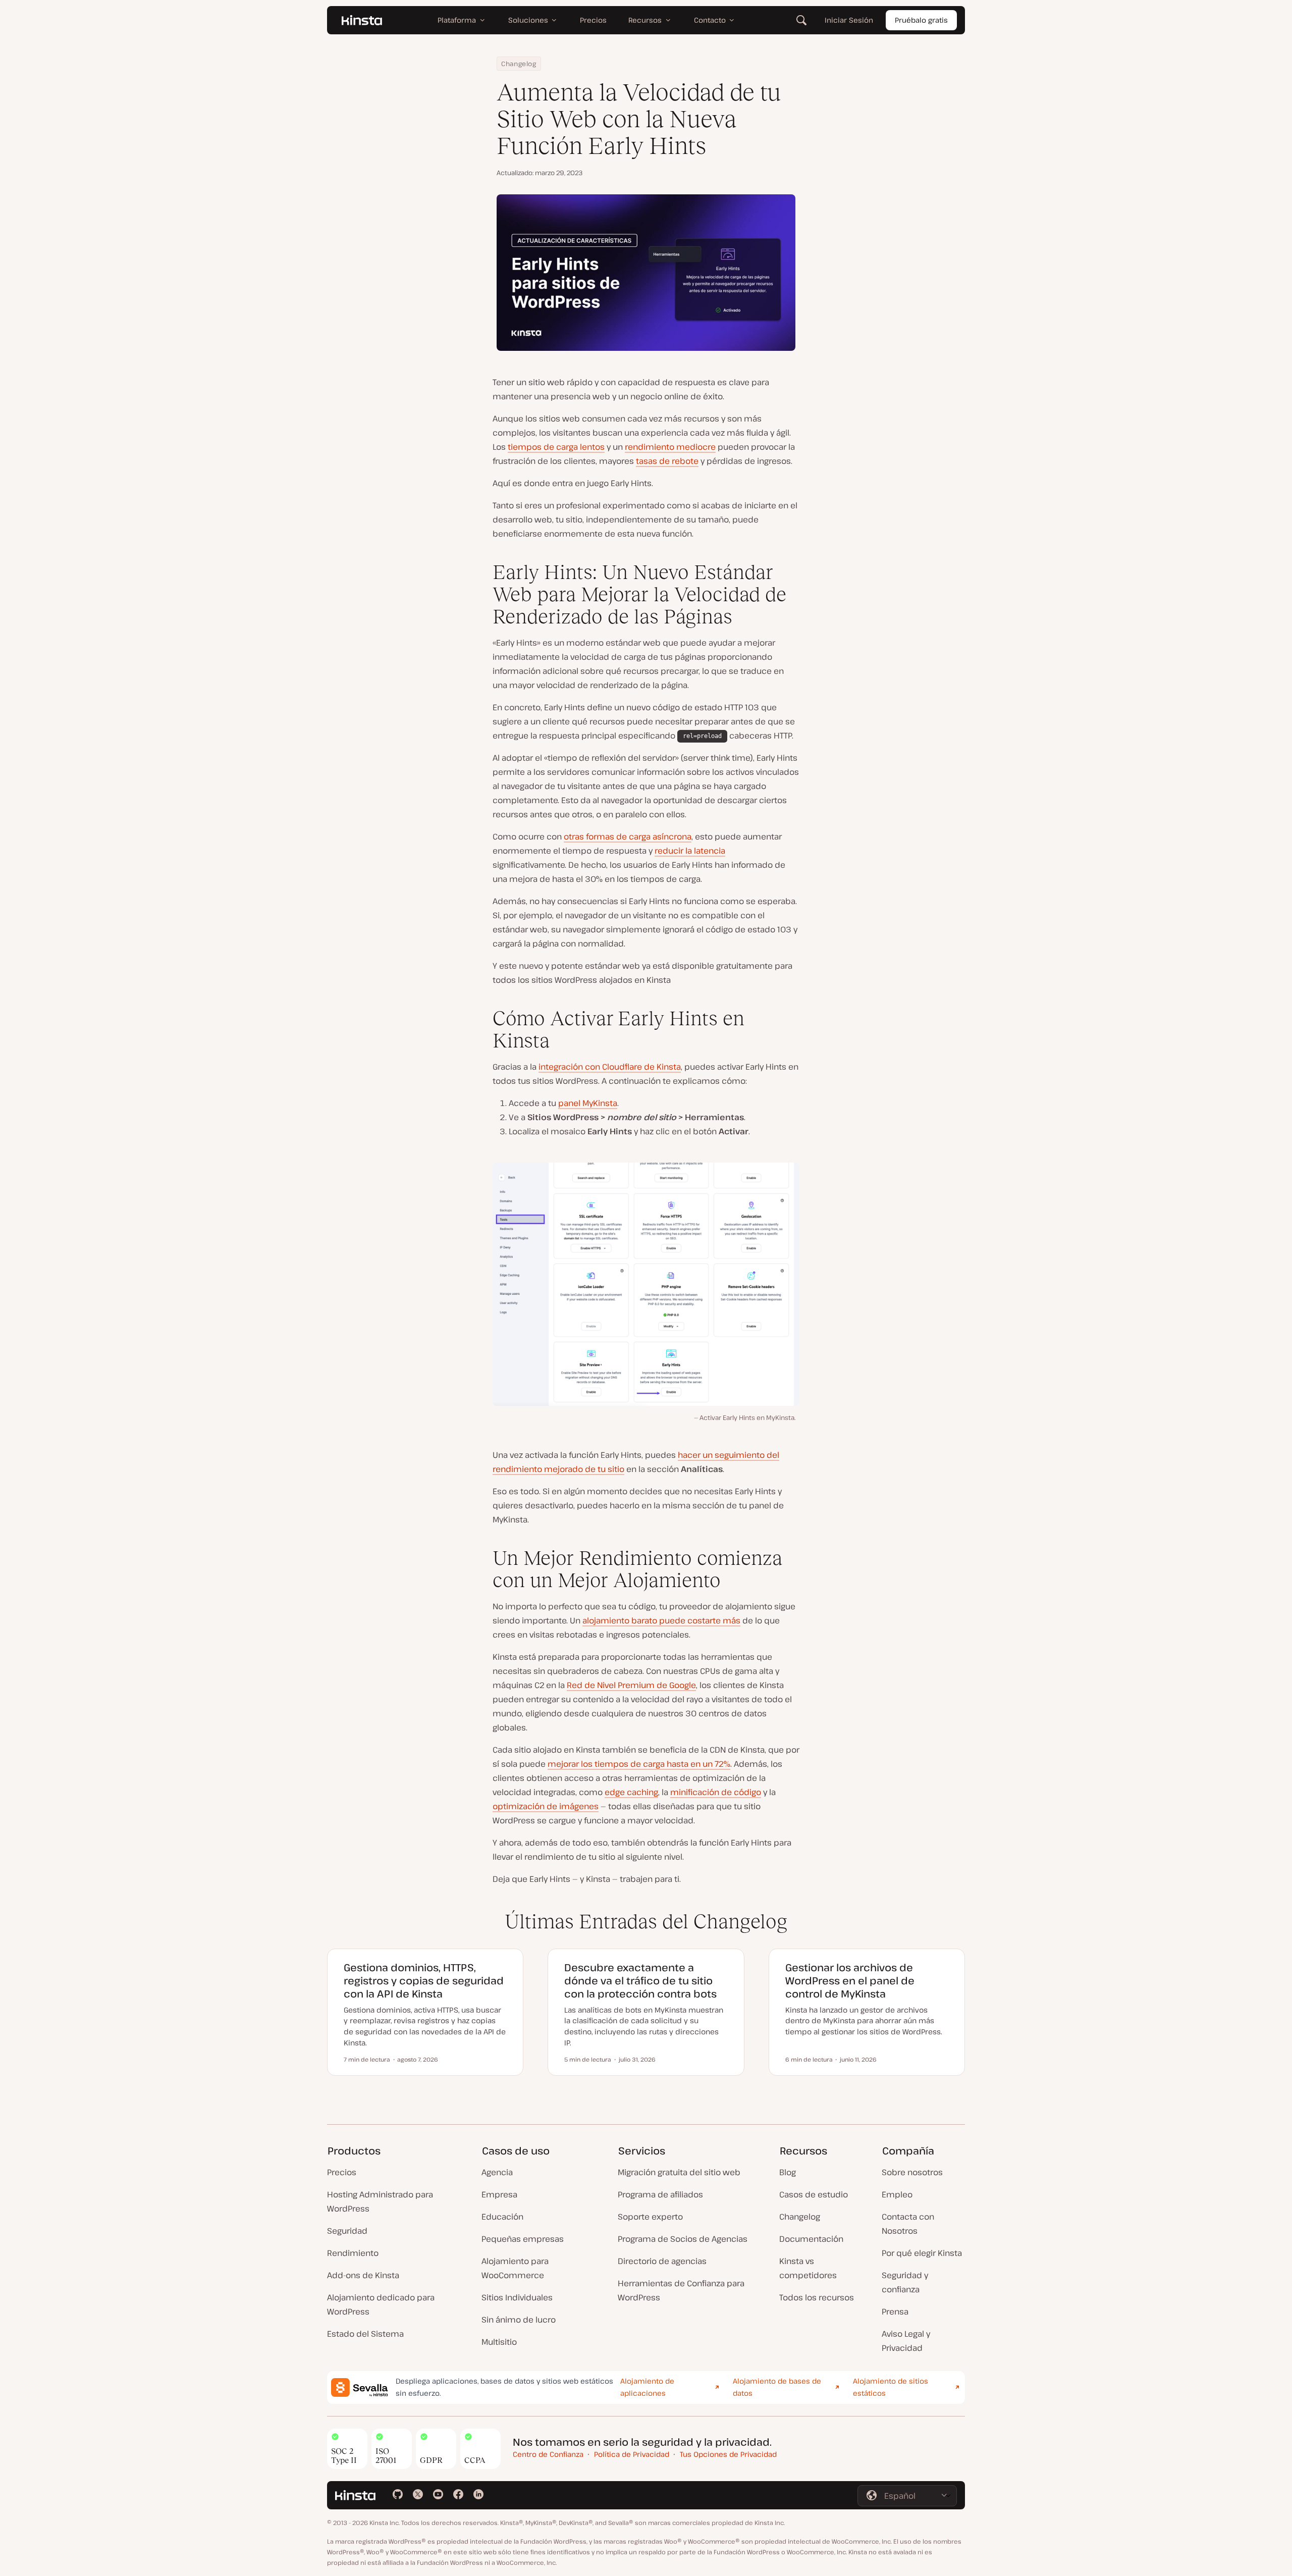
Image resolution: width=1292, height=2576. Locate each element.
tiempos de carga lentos (556, 447)
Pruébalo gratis (921, 20)
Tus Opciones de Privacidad (728, 2454)
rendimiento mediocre (670, 447)
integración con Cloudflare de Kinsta (610, 1067)
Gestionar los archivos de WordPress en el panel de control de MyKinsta (850, 1981)
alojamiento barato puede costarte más (661, 1620)
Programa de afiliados (660, 2194)
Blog (788, 2172)
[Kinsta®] (362, 20)
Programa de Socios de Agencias (683, 2239)
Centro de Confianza (548, 2454)
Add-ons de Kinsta (363, 2275)
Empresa (499, 2194)
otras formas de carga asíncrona (628, 836)
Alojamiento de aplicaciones (647, 2387)
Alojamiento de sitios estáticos (891, 2387)
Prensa (895, 2311)
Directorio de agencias (662, 2261)
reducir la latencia (690, 851)
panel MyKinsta (588, 1103)
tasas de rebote (667, 461)
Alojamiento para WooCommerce (515, 2268)
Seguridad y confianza (905, 2282)
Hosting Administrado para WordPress (380, 2201)
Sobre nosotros (912, 2172)
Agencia (497, 2172)
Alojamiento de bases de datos (777, 2387)
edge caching (631, 1792)
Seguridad (347, 2231)
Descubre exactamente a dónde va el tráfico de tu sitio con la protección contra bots (640, 1981)
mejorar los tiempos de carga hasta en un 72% (639, 1764)
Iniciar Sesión (849, 20)
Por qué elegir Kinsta (922, 2253)
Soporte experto (650, 2217)
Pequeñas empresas (523, 2239)
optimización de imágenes (546, 1806)
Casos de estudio (814, 2194)
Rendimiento (353, 2253)
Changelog (519, 64)
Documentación (811, 2239)
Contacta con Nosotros (908, 2224)
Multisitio (499, 2342)
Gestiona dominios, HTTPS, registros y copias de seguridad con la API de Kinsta (424, 1981)
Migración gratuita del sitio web (679, 2172)
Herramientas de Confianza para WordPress (681, 2290)
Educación (502, 2217)
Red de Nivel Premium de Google (631, 1685)
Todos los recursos (817, 2297)
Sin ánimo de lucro (519, 2320)
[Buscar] (801, 20)
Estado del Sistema (365, 2334)
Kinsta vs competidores (808, 2268)
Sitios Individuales (517, 2297)
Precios (342, 2172)
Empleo (897, 2194)
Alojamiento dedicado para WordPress (381, 2304)
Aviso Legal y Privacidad (906, 2341)
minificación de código (716, 1792)
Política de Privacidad (632, 2454)
